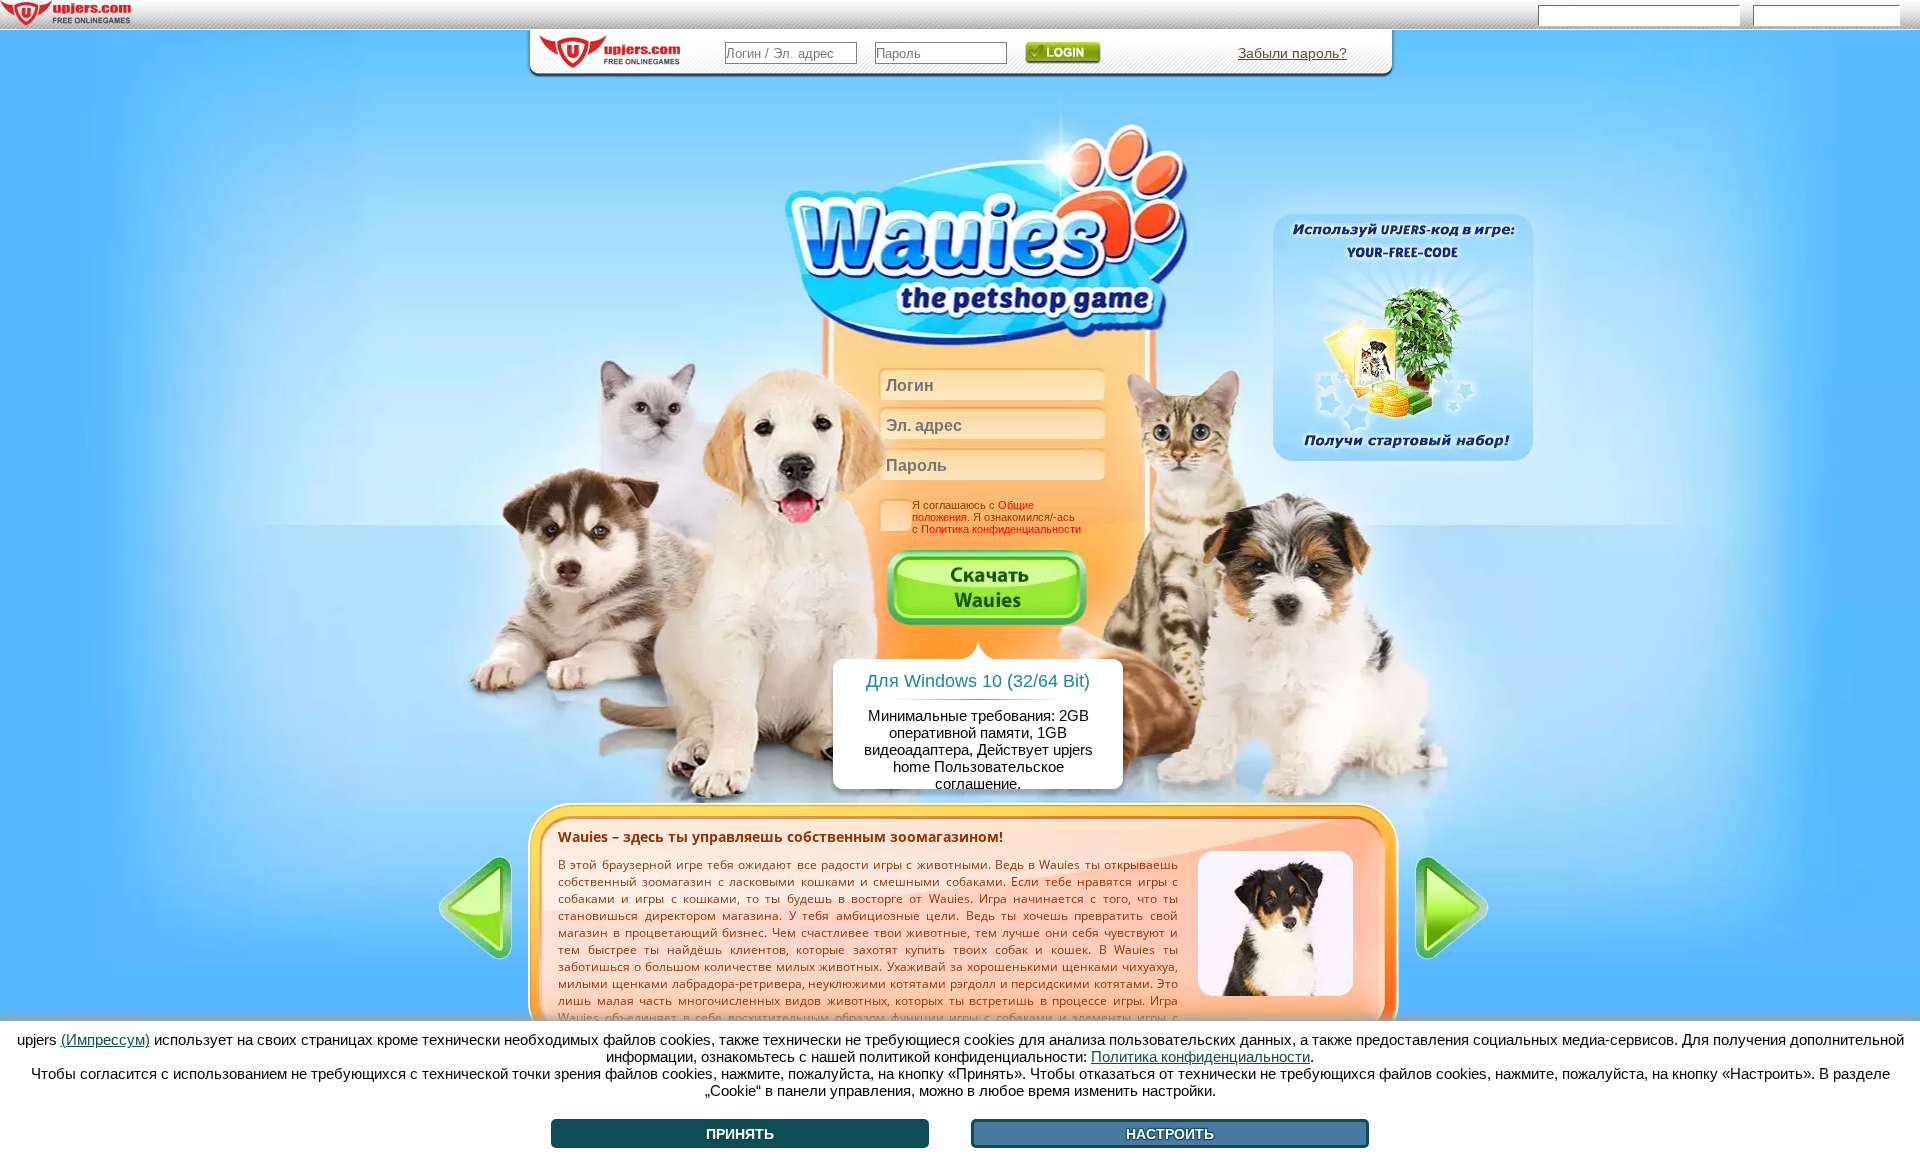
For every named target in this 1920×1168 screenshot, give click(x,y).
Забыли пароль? (1292, 53)
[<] (475, 908)
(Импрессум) (105, 1039)
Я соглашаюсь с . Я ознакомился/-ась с (996, 517)
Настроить (1170, 1134)
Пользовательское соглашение (999, 775)
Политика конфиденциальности (1001, 529)
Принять (740, 1134)
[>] (1452, 908)
